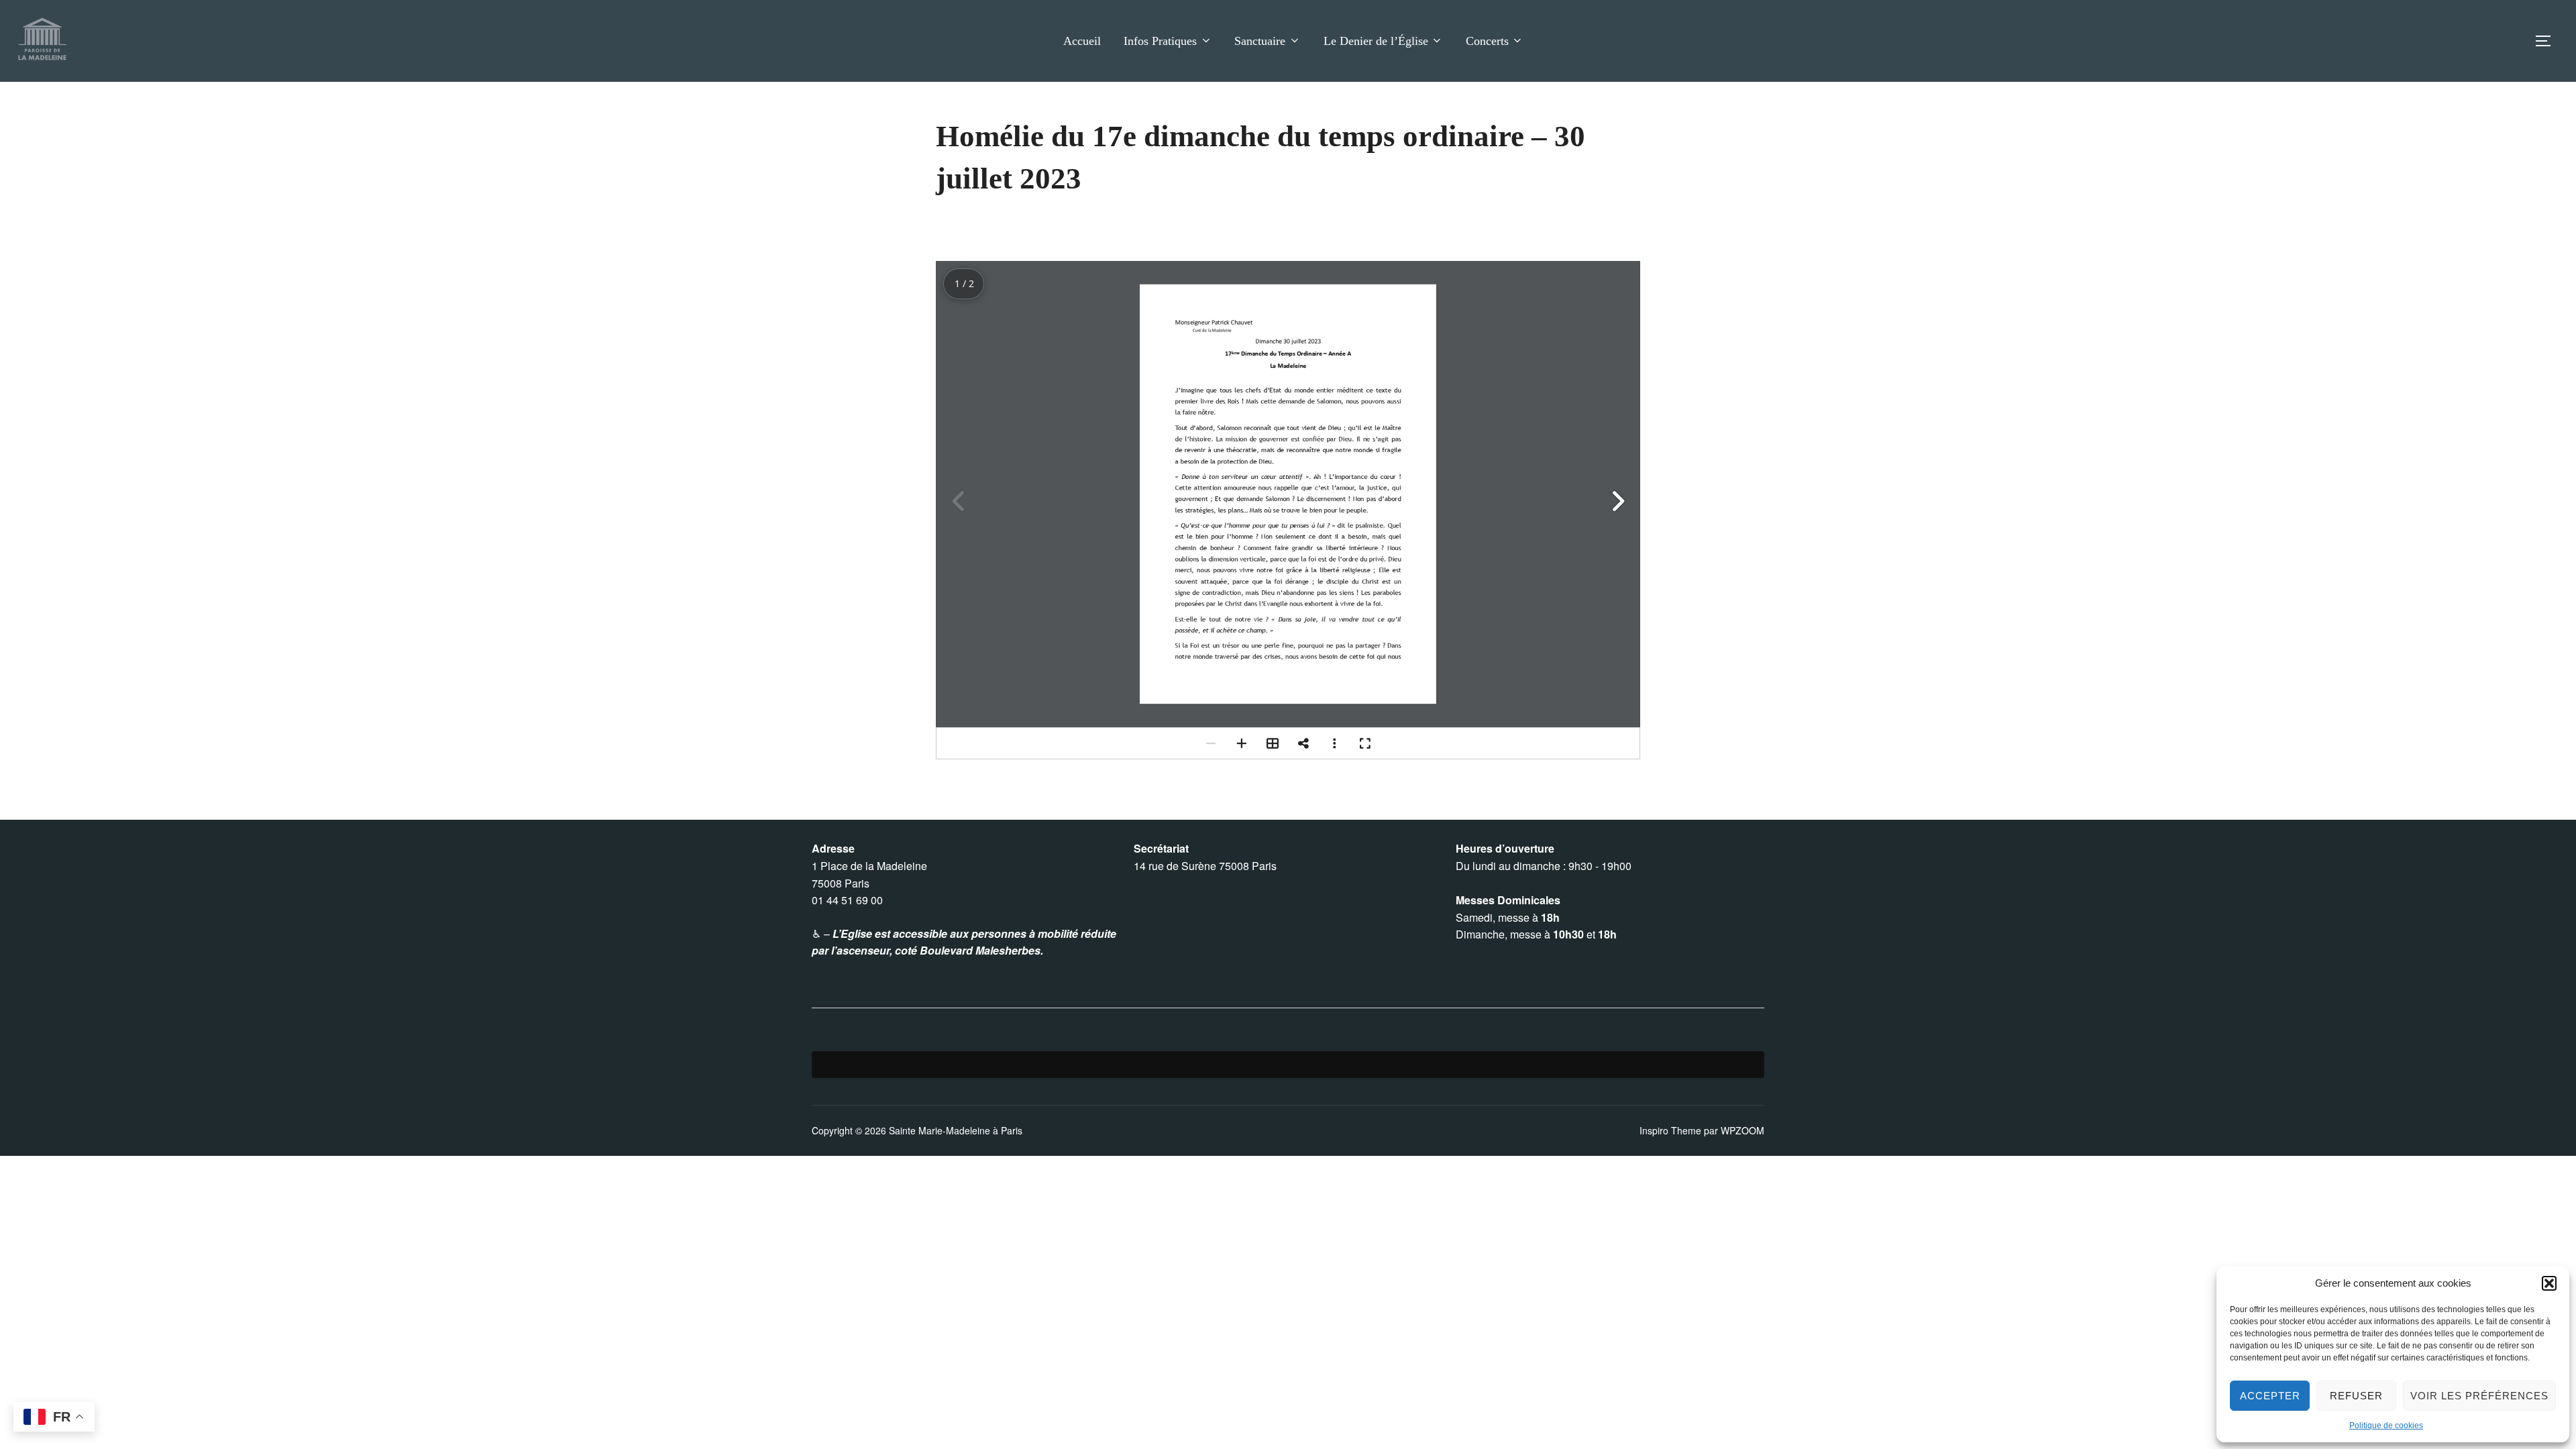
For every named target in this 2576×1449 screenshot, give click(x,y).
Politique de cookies (2386, 1426)
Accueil (1082, 41)
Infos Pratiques (1160, 41)
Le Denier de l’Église (1376, 41)
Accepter (2270, 1396)
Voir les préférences (2479, 1396)
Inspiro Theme (1670, 1130)
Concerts (1487, 41)
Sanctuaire (1260, 41)
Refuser (2356, 1396)
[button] (2549, 1283)
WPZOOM (1742, 1130)
